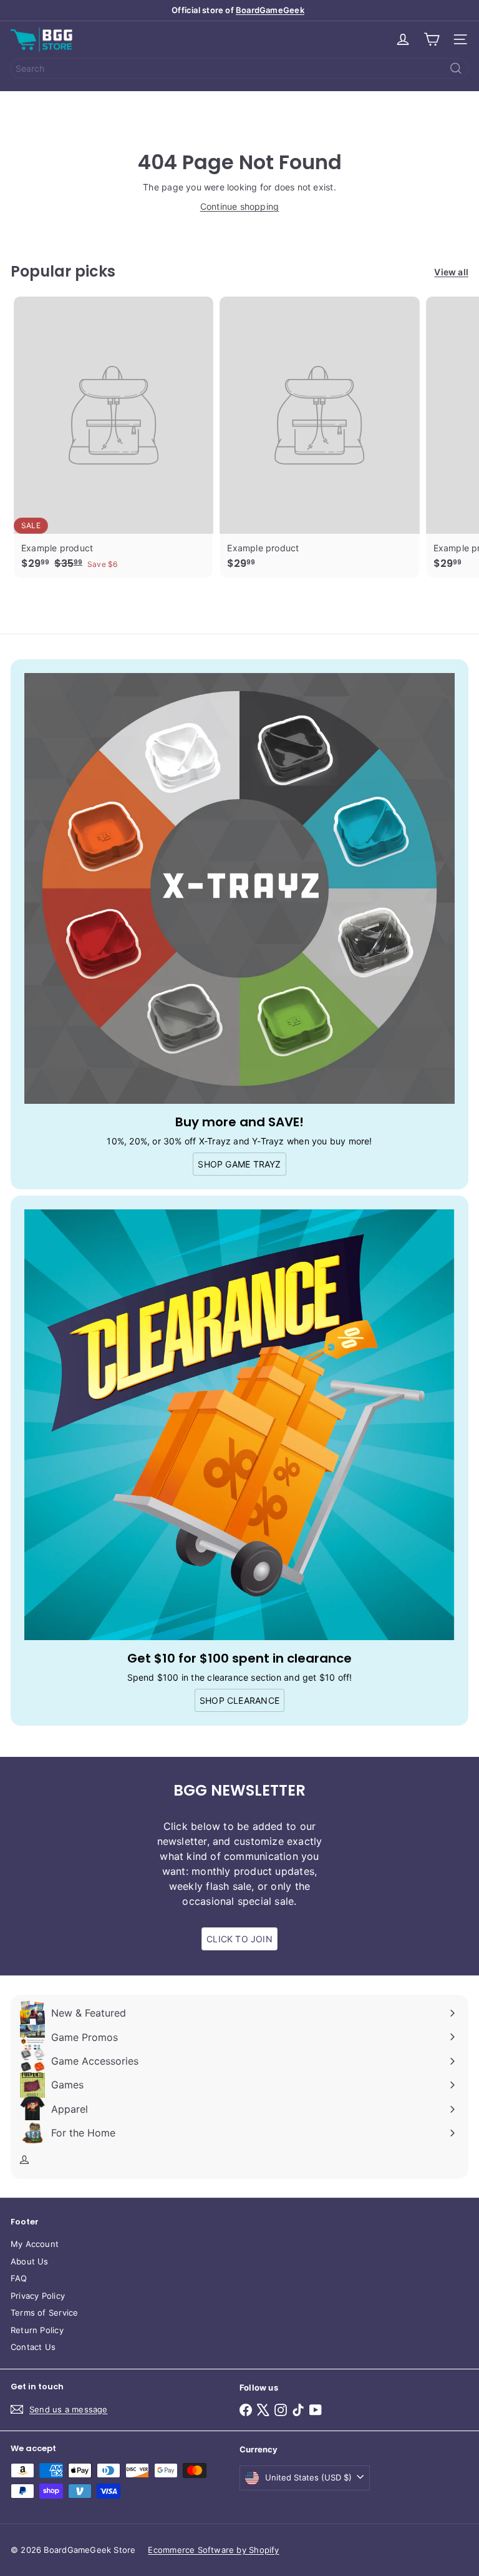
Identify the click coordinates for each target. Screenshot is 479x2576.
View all (451, 272)
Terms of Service (44, 2313)
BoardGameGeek (270, 10)
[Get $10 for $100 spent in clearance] (239, 1425)
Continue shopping (240, 206)
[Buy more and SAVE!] (239, 888)
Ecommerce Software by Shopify (213, 2550)
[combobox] (239, 68)
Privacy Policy (38, 2296)
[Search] (456, 68)
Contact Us (33, 2347)
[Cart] (432, 39)
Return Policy (37, 2330)
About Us (30, 2261)
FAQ (19, 2278)
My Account (35, 2244)
